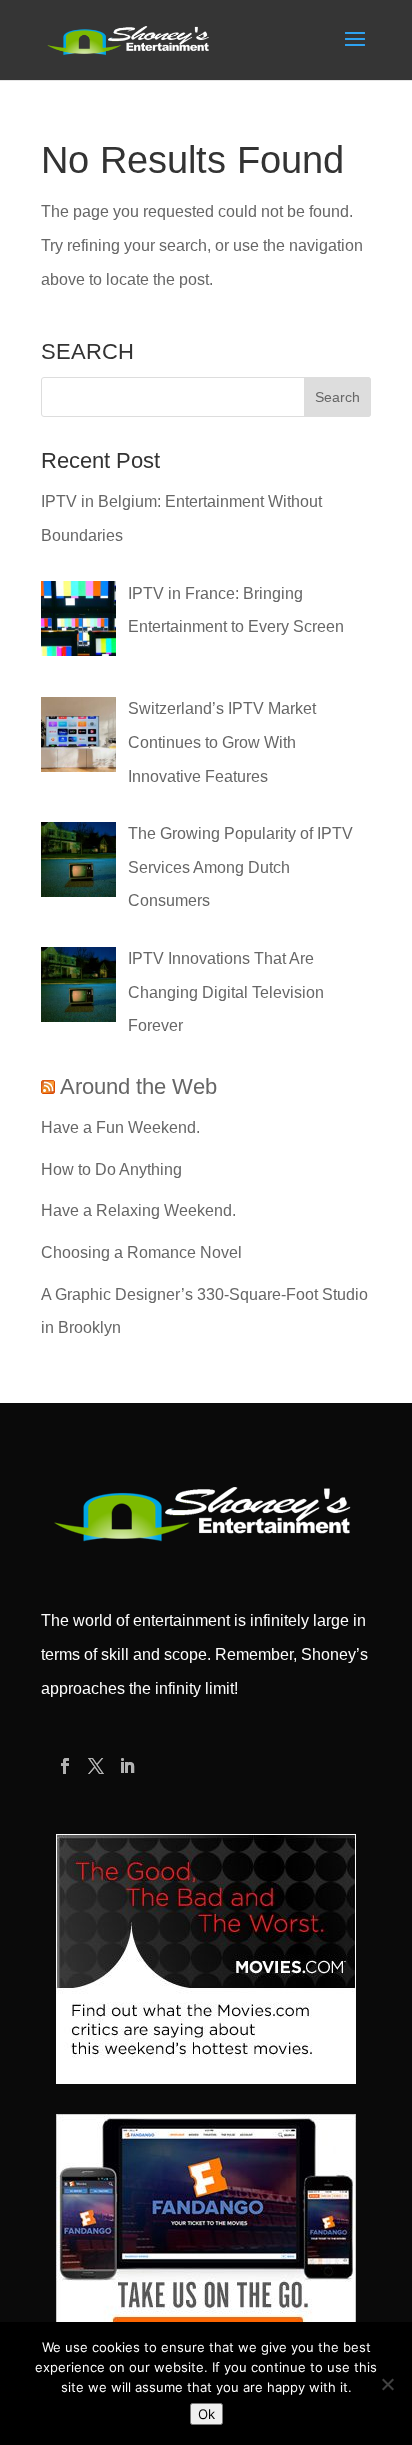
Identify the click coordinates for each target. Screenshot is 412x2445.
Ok (206, 2414)
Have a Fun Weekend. (120, 1127)
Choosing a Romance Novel (141, 1252)
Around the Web (138, 1086)
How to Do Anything (111, 1169)
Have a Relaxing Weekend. (138, 1210)
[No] (387, 2384)
